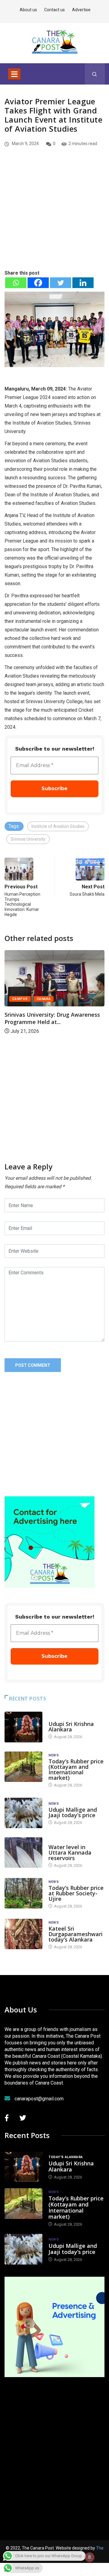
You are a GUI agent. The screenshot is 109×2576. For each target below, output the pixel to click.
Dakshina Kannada (83, 985)
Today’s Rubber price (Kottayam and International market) (76, 1769)
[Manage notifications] (90, 2557)
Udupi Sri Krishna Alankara (71, 1727)
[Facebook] (38, 283)
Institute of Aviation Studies (58, 826)
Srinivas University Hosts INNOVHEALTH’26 (66, 1004)
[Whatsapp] (16, 283)
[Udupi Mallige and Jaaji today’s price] (23, 1813)
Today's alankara (66, 1718)
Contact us (54, 10)
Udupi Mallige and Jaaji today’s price (73, 1812)
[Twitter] (61, 283)
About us (28, 10)
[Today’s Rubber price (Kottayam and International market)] (23, 1767)
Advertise (81, 10)
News (54, 1755)
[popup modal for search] (95, 74)
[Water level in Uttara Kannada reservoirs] (23, 1852)
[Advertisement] (54, 219)
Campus (48, 985)
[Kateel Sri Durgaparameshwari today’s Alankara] (23, 1934)
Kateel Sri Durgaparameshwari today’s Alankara (76, 1934)
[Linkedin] (83, 283)
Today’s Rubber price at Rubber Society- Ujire (76, 1893)
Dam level (58, 1841)
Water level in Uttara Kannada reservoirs (70, 1852)
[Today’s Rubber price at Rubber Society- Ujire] (23, 1893)
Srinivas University (28, 839)
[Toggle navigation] (14, 74)
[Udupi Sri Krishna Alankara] (23, 1727)
